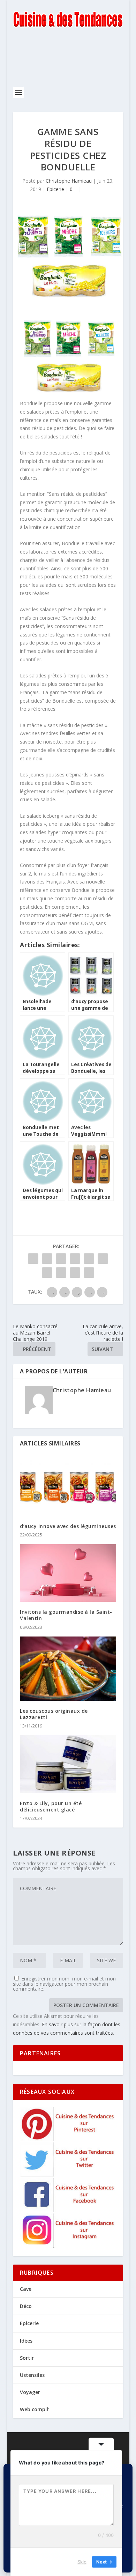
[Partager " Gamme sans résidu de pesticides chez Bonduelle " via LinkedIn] (103, 1259)
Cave (26, 2289)
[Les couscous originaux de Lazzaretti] (68, 1669)
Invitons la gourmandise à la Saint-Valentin (66, 1615)
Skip (82, 2562)
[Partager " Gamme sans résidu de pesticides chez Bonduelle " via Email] (75, 1273)
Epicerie (55, 189)
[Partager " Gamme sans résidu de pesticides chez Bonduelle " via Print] (89, 1273)
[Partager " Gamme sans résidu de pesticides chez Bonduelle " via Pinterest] (89, 1259)
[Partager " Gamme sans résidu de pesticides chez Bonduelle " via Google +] (61, 1259)
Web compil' (35, 2409)
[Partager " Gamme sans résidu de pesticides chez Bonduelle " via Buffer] (47, 1273)
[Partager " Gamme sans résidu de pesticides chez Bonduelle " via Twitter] (47, 1259)
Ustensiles (32, 2375)
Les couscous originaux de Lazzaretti (54, 1714)
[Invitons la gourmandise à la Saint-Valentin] (68, 1573)
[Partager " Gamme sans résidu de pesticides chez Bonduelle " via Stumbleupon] (61, 1273)
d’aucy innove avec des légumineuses (68, 1526)
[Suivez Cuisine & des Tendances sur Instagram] (68, 2246)
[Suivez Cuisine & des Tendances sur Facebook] (68, 2210)
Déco (26, 2306)
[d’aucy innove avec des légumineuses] (68, 1487)
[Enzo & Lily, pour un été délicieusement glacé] (68, 1764)
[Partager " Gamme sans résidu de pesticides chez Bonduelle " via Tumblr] (75, 1259)
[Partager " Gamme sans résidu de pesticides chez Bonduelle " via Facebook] (33, 1259)
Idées (26, 2341)
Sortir (27, 2358)
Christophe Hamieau (69, 181)
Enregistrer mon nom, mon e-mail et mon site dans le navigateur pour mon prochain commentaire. (64, 1984)
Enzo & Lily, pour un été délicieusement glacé (51, 1806)
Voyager (30, 2392)
